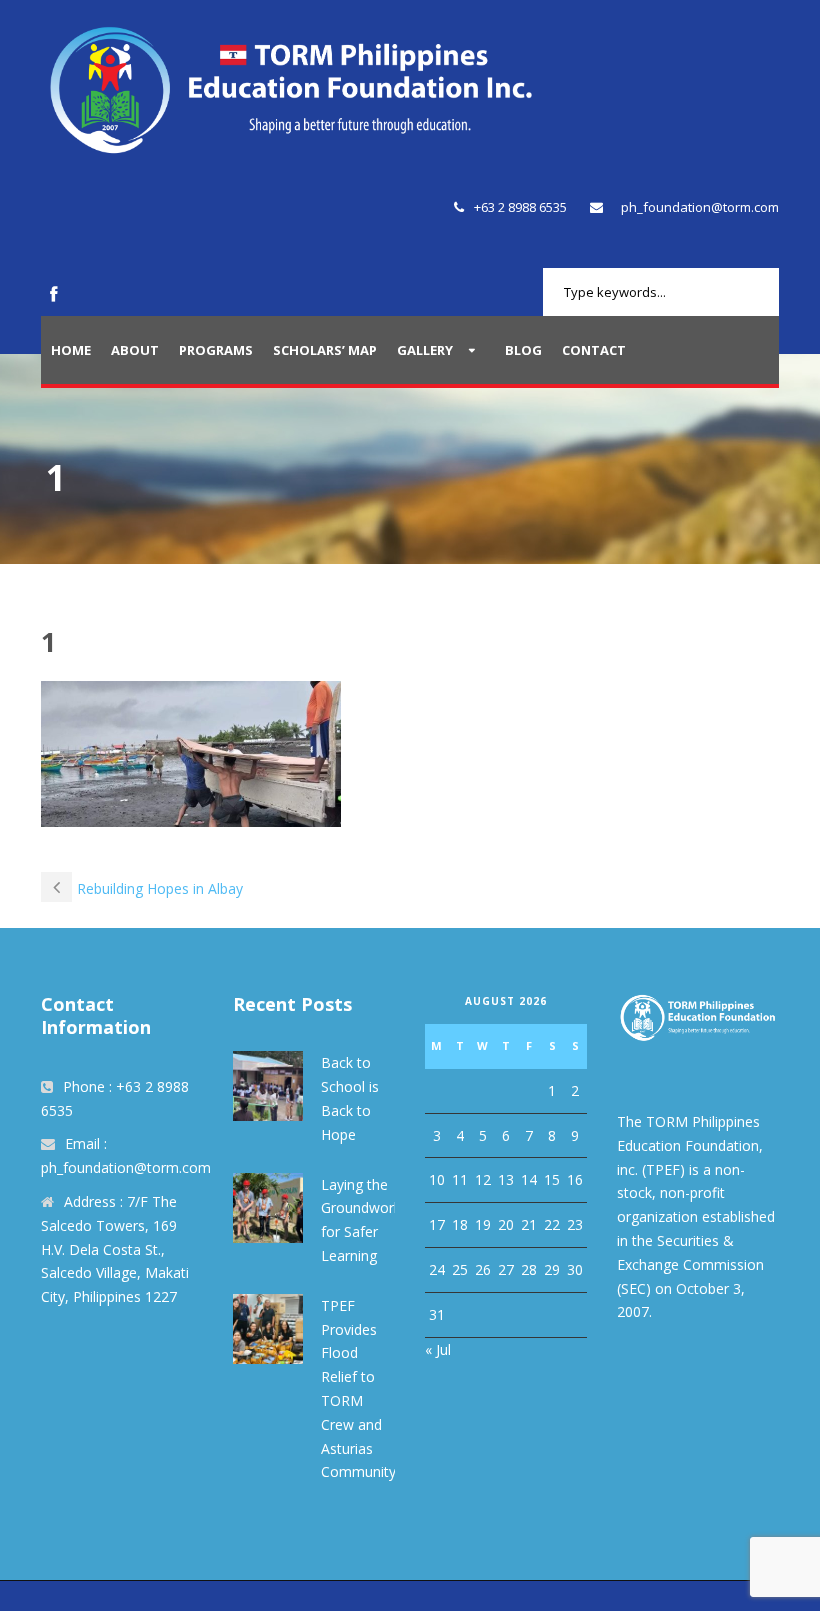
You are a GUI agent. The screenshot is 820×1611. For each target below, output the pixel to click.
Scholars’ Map (325, 350)
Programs (216, 350)
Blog (523, 350)
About (135, 350)
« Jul (438, 1349)
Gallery (425, 350)
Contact (594, 350)
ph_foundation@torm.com (700, 207)
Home (71, 350)
